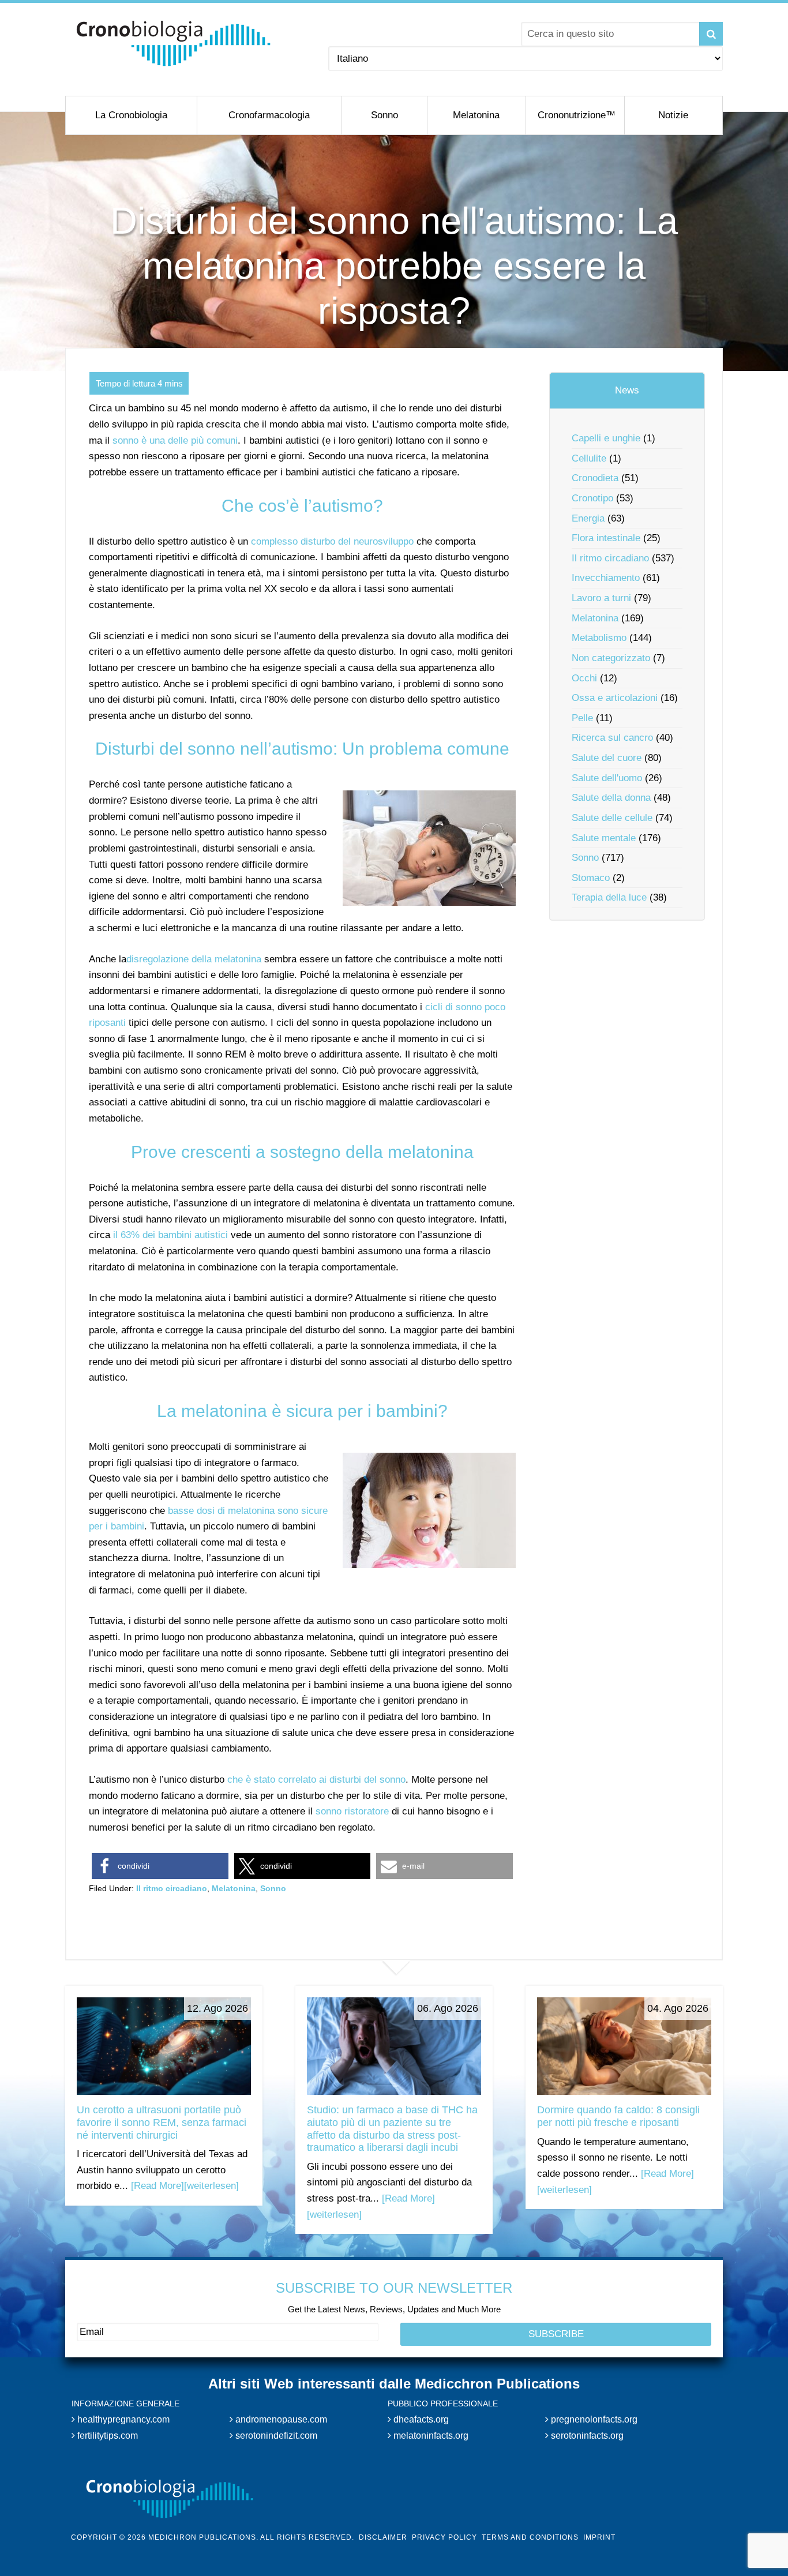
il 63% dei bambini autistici (170, 1235)
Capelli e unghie (606, 438)
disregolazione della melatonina (194, 959)
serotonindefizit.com (275, 2435)
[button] (160, 1866)
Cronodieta (595, 478)
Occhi (584, 678)
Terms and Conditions (530, 2537)
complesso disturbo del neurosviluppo (332, 541)
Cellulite (589, 458)
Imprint (599, 2537)
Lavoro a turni (601, 598)
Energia (588, 518)
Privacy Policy (444, 2537)
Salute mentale (604, 838)
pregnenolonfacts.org (593, 2419)
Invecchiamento (606, 578)
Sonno (273, 1888)
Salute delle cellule (612, 818)
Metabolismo (599, 638)
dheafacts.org (420, 2419)
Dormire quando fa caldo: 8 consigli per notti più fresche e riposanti (618, 2116)
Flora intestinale (606, 538)
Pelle (582, 718)
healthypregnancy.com (122, 2419)
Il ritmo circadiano (172, 1888)
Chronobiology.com (173, 43)
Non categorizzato (611, 658)
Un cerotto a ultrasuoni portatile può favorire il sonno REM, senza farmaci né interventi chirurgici (162, 2122)
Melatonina (234, 1888)
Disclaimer (383, 2537)
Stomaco (591, 878)
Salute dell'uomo (607, 778)
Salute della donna (611, 798)
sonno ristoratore (352, 1811)
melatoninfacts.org (430, 2435)
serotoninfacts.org (586, 2435)
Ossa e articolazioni (615, 698)
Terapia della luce (609, 897)
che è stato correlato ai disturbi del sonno (316, 1780)
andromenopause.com (280, 2419)
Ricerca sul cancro (612, 738)
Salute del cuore (607, 758)
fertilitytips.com (106, 2435)
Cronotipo (592, 498)
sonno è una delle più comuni (175, 440)
